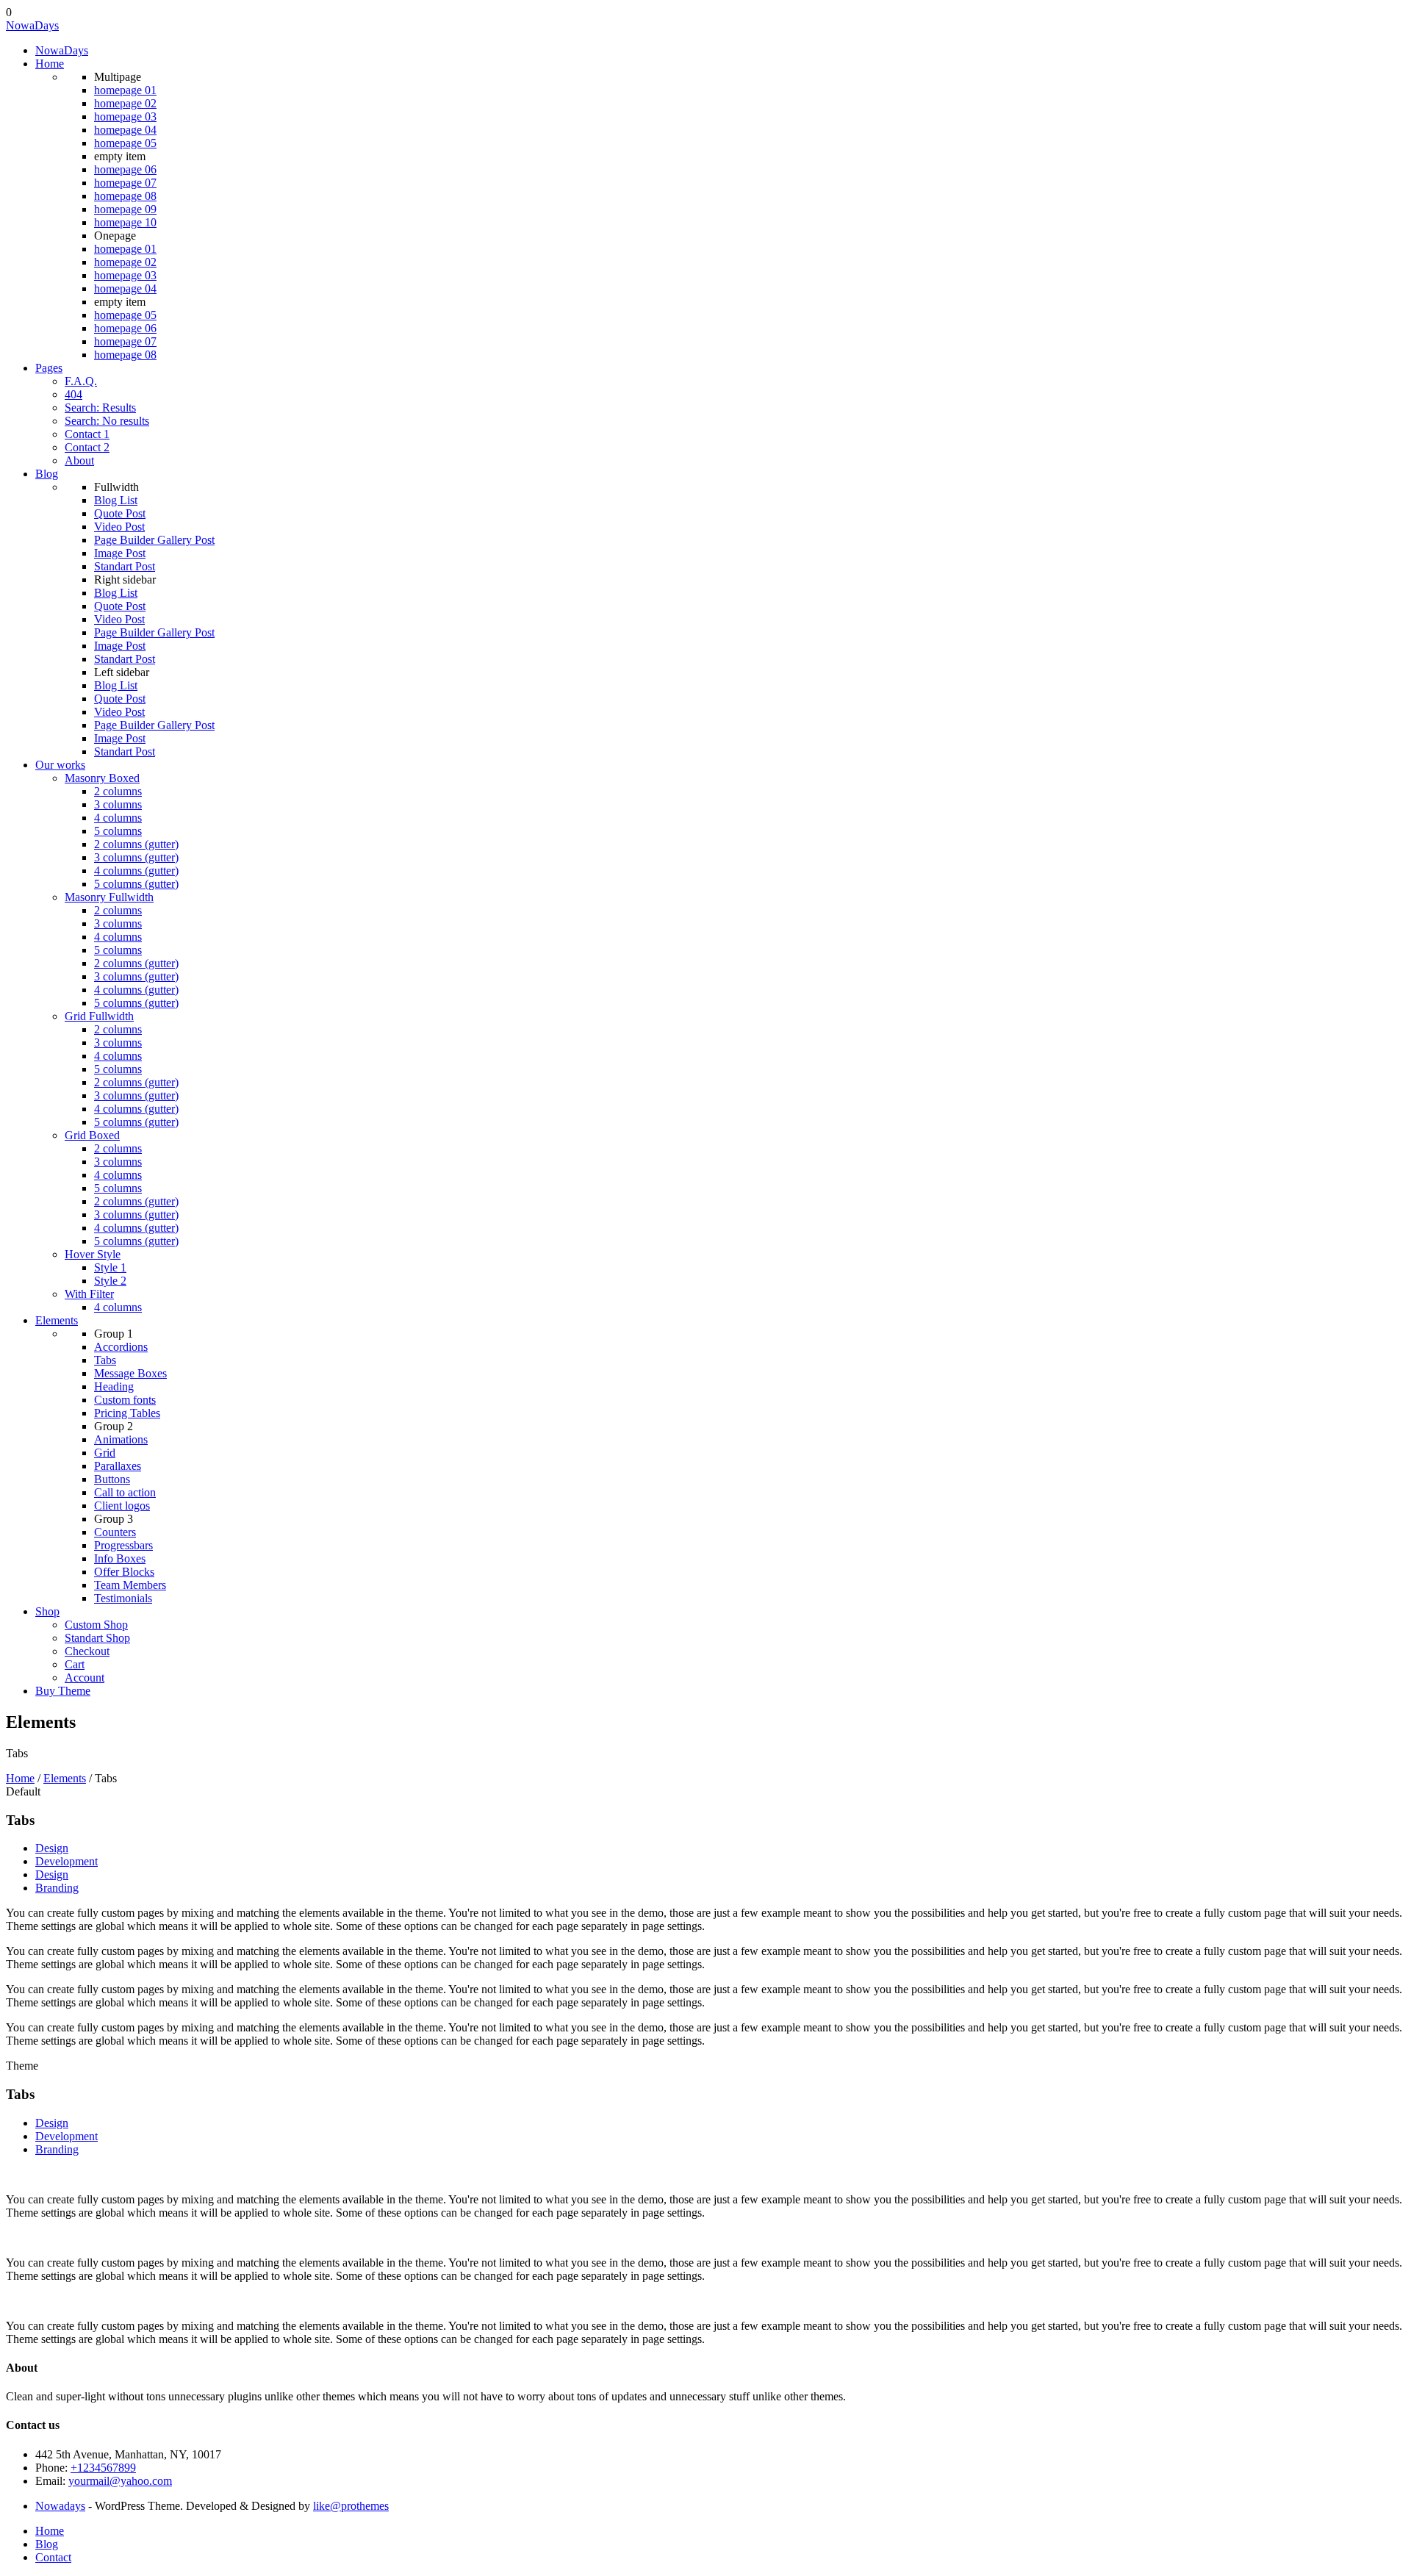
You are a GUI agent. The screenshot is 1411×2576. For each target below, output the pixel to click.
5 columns (118, 831)
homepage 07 (125, 183)
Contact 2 (87, 447)
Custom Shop (96, 1625)
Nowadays (60, 2506)
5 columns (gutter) (136, 884)
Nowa (32, 25)
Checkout (87, 1651)
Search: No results (107, 421)
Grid (105, 1453)
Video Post (119, 527)
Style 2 (110, 1281)
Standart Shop (97, 1638)
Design (52, 1848)
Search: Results (100, 408)
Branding (57, 1888)
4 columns (118, 818)
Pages (49, 368)
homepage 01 (125, 90)
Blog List (116, 500)
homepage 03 (125, 116)
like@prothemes (351, 2506)
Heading (114, 1386)
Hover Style (93, 1254)
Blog (47, 474)
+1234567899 (103, 2468)
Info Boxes (120, 1558)
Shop (47, 1611)
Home (50, 64)
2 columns (118, 791)
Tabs (105, 1360)
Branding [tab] (57, 2149)
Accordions (121, 1347)
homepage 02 (125, 103)
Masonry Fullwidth (109, 897)
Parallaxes (118, 1466)
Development (67, 1861)
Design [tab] (52, 2123)
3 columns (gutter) (136, 857)
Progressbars (123, 1545)
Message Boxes (130, 1373)
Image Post (120, 553)
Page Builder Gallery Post (154, 540)
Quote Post (120, 513)
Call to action (125, 1492)
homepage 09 (125, 209)
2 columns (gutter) (136, 844)
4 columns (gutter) (136, 871)
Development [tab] (67, 2136)
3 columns (118, 804)
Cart (75, 1664)
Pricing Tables (127, 1413)
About (79, 460)
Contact (53, 2557)
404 (73, 394)
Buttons (112, 1479)
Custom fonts (125, 1400)
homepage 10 (125, 222)
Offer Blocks (124, 1572)
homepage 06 (125, 169)
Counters (115, 1532)
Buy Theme (63, 1691)
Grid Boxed (92, 1135)
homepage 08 (125, 196)
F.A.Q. (81, 381)
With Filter (89, 1294)
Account (85, 1678)
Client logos (122, 1506)
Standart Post (125, 566)
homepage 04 (125, 130)
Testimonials (123, 1598)
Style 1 (110, 1267)
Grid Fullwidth (99, 1016)
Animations (121, 1439)
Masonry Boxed (102, 778)
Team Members (130, 1585)
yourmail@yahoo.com (120, 2481)
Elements (57, 1320)
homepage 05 (125, 143)
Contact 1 (87, 434)
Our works (60, 765)
